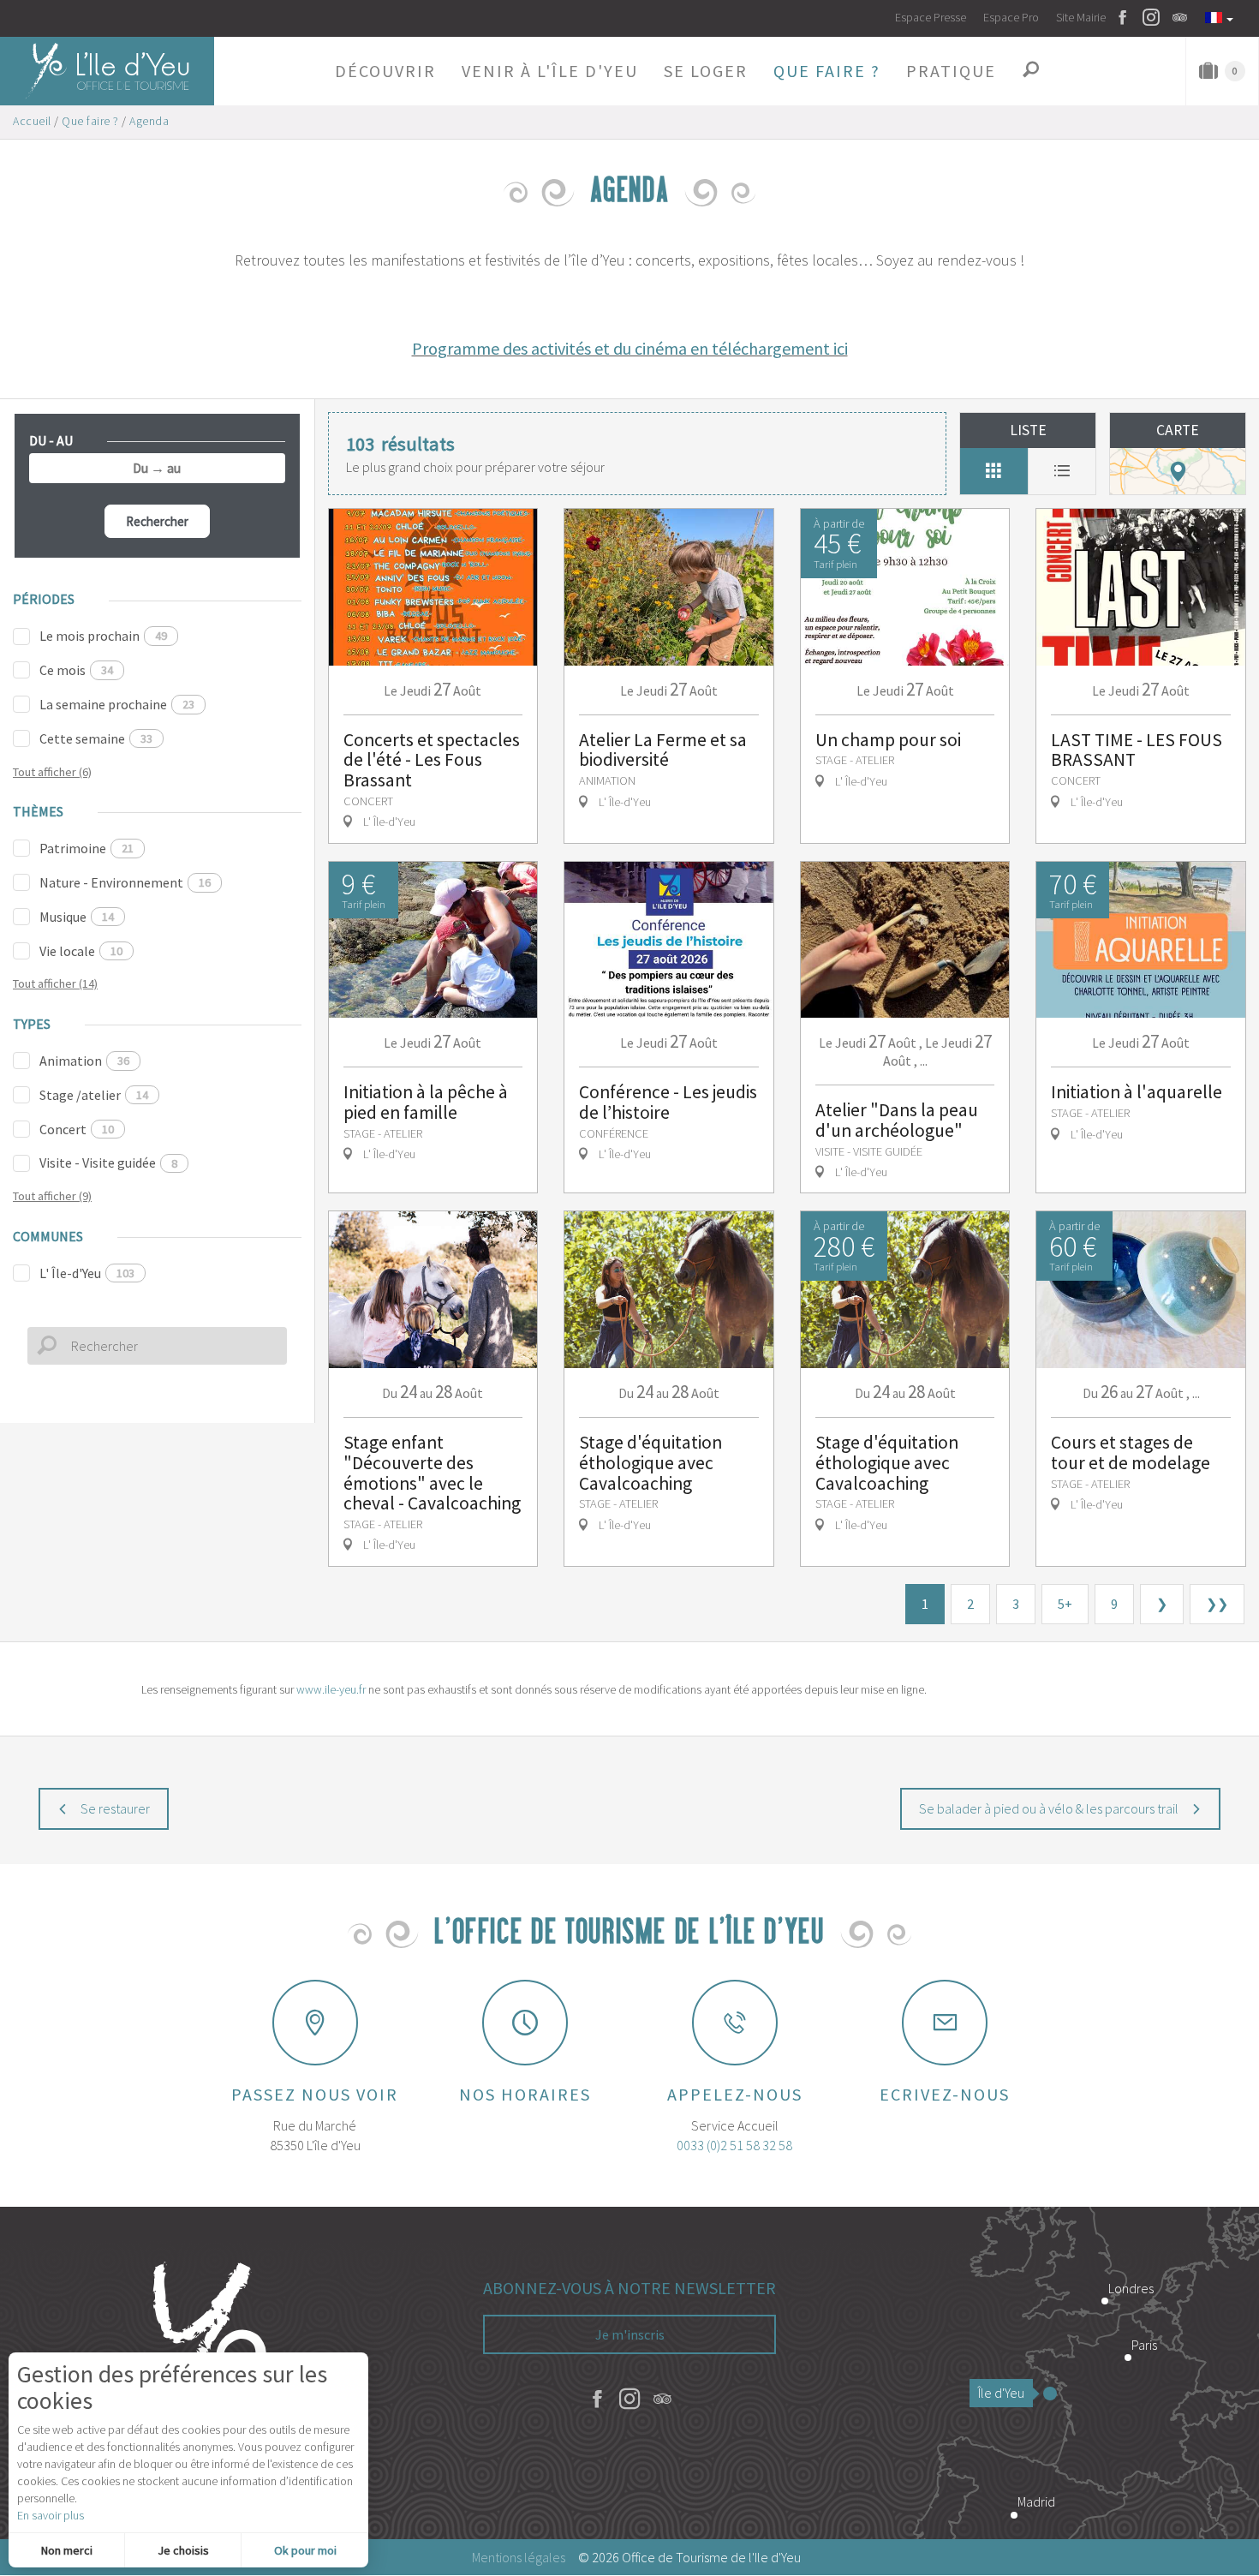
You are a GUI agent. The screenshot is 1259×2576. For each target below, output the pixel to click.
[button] (385, 71)
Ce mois (76, 670)
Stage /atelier (94, 1095)
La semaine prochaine (117, 704)
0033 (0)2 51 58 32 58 (734, 2145)
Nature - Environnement (125, 882)
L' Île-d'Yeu (87, 1273)
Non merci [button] (67, 2550)
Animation (84, 1061)
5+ (1065, 1604)
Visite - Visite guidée (108, 1162)
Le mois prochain (103, 636)
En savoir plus (51, 2515)
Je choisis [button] (183, 2550)
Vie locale (81, 951)
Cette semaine (96, 738)
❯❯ (1217, 1604)
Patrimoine (87, 848)
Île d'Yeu (1001, 2393)
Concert (77, 1129)
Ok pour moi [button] (305, 2550)
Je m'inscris (630, 2334)
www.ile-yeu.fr (331, 1689)
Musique (77, 917)
